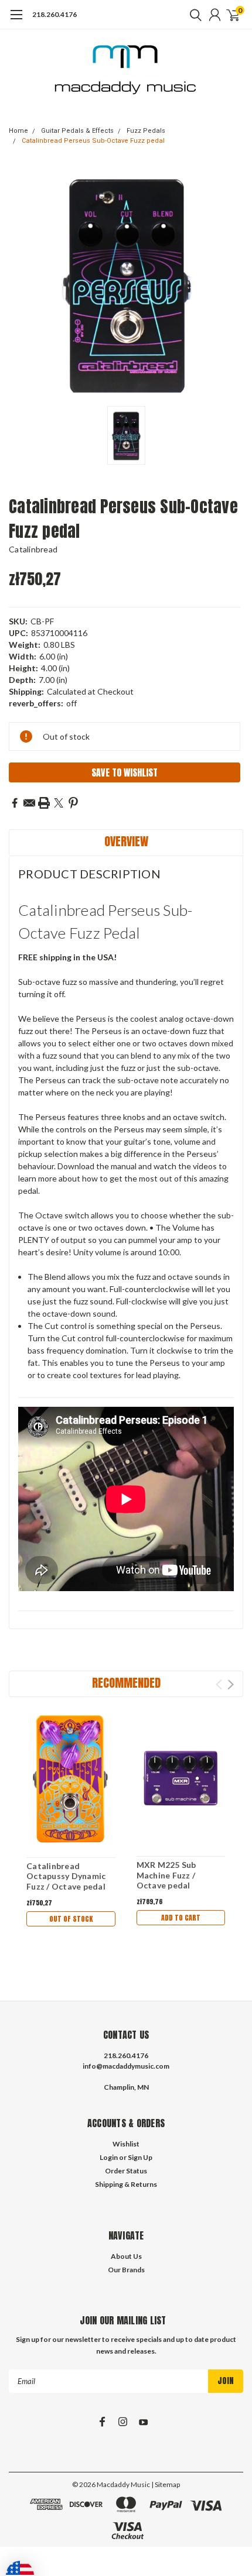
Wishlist (126, 2144)
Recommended (126, 1683)
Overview (126, 841)
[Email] (29, 803)
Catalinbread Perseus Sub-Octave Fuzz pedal (93, 141)
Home (18, 131)
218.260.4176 (55, 14)
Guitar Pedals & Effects (77, 131)
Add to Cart (181, 1918)
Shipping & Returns (126, 2184)
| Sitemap (166, 2484)
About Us (126, 2256)
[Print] (44, 803)
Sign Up (140, 2157)
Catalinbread (33, 549)
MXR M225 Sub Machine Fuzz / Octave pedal (166, 1875)
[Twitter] (59, 803)
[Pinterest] (73, 803)
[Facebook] (15, 803)
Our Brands (126, 2270)
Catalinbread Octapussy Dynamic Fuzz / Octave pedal (66, 1876)
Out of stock (71, 1919)
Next (231, 1684)
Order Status (126, 2171)
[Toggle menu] (16, 20)
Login (109, 2157)
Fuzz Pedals (146, 131)
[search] (193, 15)
